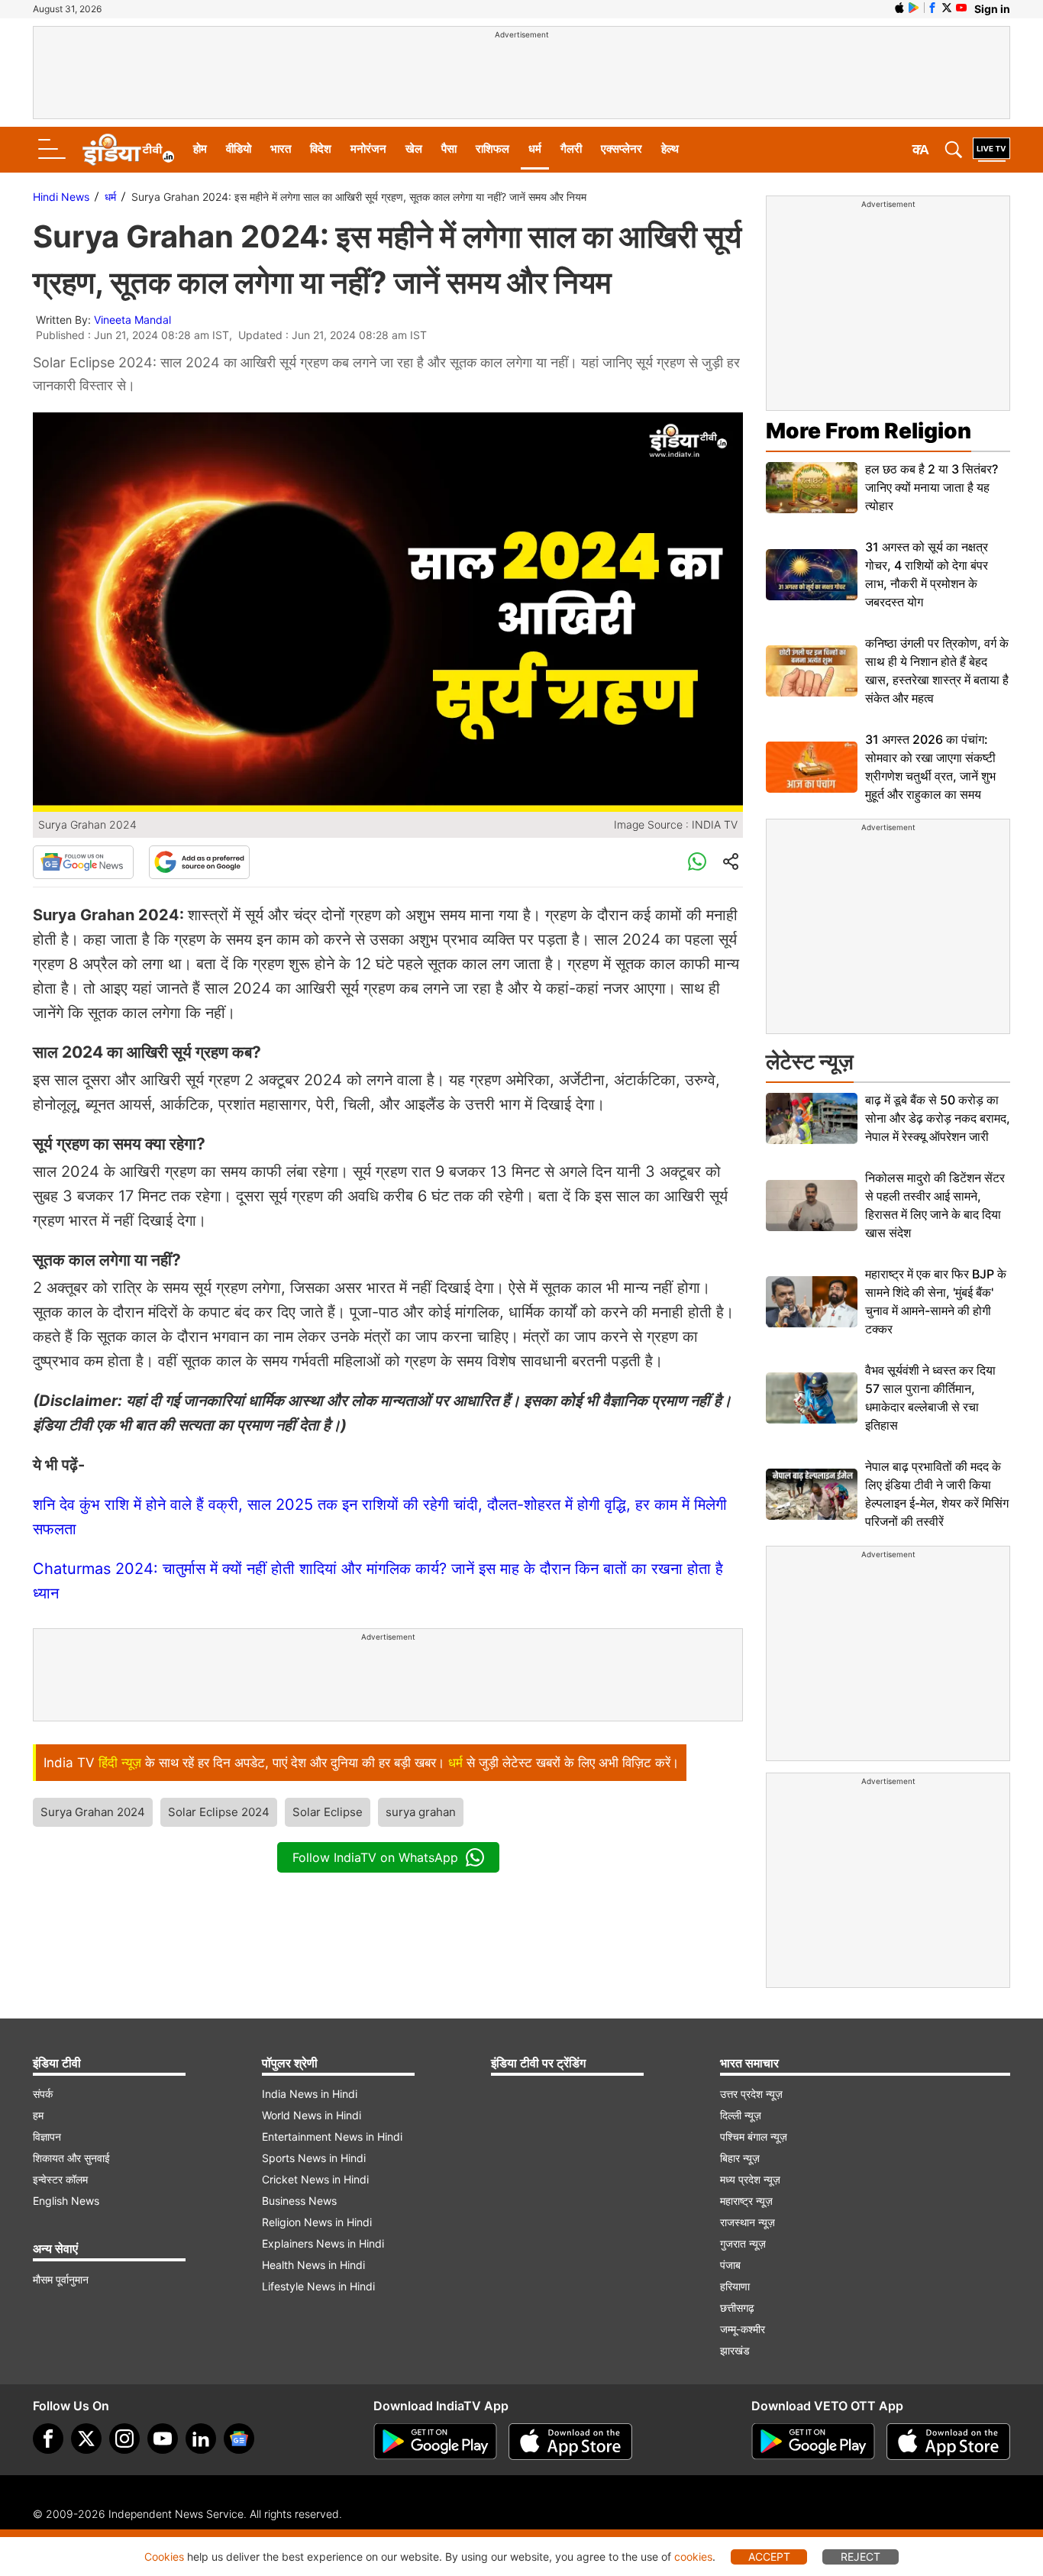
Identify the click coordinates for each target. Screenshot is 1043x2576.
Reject (861, 2557)
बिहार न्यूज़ (740, 2158)
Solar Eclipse (328, 1812)
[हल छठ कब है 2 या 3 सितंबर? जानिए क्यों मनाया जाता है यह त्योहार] (812, 488)
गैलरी (571, 149)
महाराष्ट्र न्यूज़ (746, 2201)
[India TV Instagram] (124, 2439)
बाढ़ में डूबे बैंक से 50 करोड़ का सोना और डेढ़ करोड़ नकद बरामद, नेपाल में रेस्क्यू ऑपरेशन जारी (938, 1118)
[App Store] (570, 2442)
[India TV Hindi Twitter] (947, 8)
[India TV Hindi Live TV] (991, 150)
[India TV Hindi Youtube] (961, 8)
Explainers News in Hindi (323, 2243)
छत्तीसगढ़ (737, 2308)
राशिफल (492, 149)
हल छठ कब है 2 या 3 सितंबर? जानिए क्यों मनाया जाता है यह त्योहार (932, 487)
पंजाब (730, 2265)
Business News (299, 2201)
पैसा (449, 149)
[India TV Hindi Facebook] (932, 8)
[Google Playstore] (435, 2442)
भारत (281, 149)
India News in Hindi (310, 2094)
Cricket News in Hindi (315, 2179)
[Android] (914, 8)
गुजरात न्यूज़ (743, 2243)
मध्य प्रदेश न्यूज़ (750, 2179)
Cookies (164, 2557)
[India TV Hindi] (128, 150)
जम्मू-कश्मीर (743, 2329)
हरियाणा (735, 2286)
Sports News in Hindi (314, 2158)
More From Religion (869, 431)
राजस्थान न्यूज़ (748, 2222)
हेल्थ (670, 149)
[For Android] (813, 2442)
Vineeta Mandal (132, 320)
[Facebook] (48, 2439)
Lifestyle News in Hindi (318, 2286)
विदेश (321, 149)
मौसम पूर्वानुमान (61, 2279)
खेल (414, 149)
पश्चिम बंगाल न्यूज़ (754, 2136)
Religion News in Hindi (317, 2222)
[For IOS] (948, 2442)
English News (66, 2201)
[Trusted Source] (199, 862)
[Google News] (83, 862)
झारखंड (735, 2350)
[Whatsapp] (697, 862)
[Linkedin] (201, 2439)
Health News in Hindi (313, 2265)
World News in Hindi (312, 2115)
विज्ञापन (47, 2136)
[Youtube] (163, 2439)
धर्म (535, 149)
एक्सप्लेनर (622, 149)
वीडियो (239, 149)
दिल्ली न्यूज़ (741, 2115)
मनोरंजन (368, 149)
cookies (693, 2557)
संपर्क (43, 2094)
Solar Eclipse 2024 (219, 1812)
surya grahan (421, 1812)
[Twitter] (86, 2439)
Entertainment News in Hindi (332, 2136)
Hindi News (61, 197)
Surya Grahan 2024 (93, 1812)
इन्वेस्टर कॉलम (60, 2179)
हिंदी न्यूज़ (120, 1763)
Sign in (992, 9)
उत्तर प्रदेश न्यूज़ (751, 2094)
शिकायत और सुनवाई (71, 2158)
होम (200, 149)
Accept (769, 2557)
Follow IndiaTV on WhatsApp (375, 1857)
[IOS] (899, 8)
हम (38, 2115)
